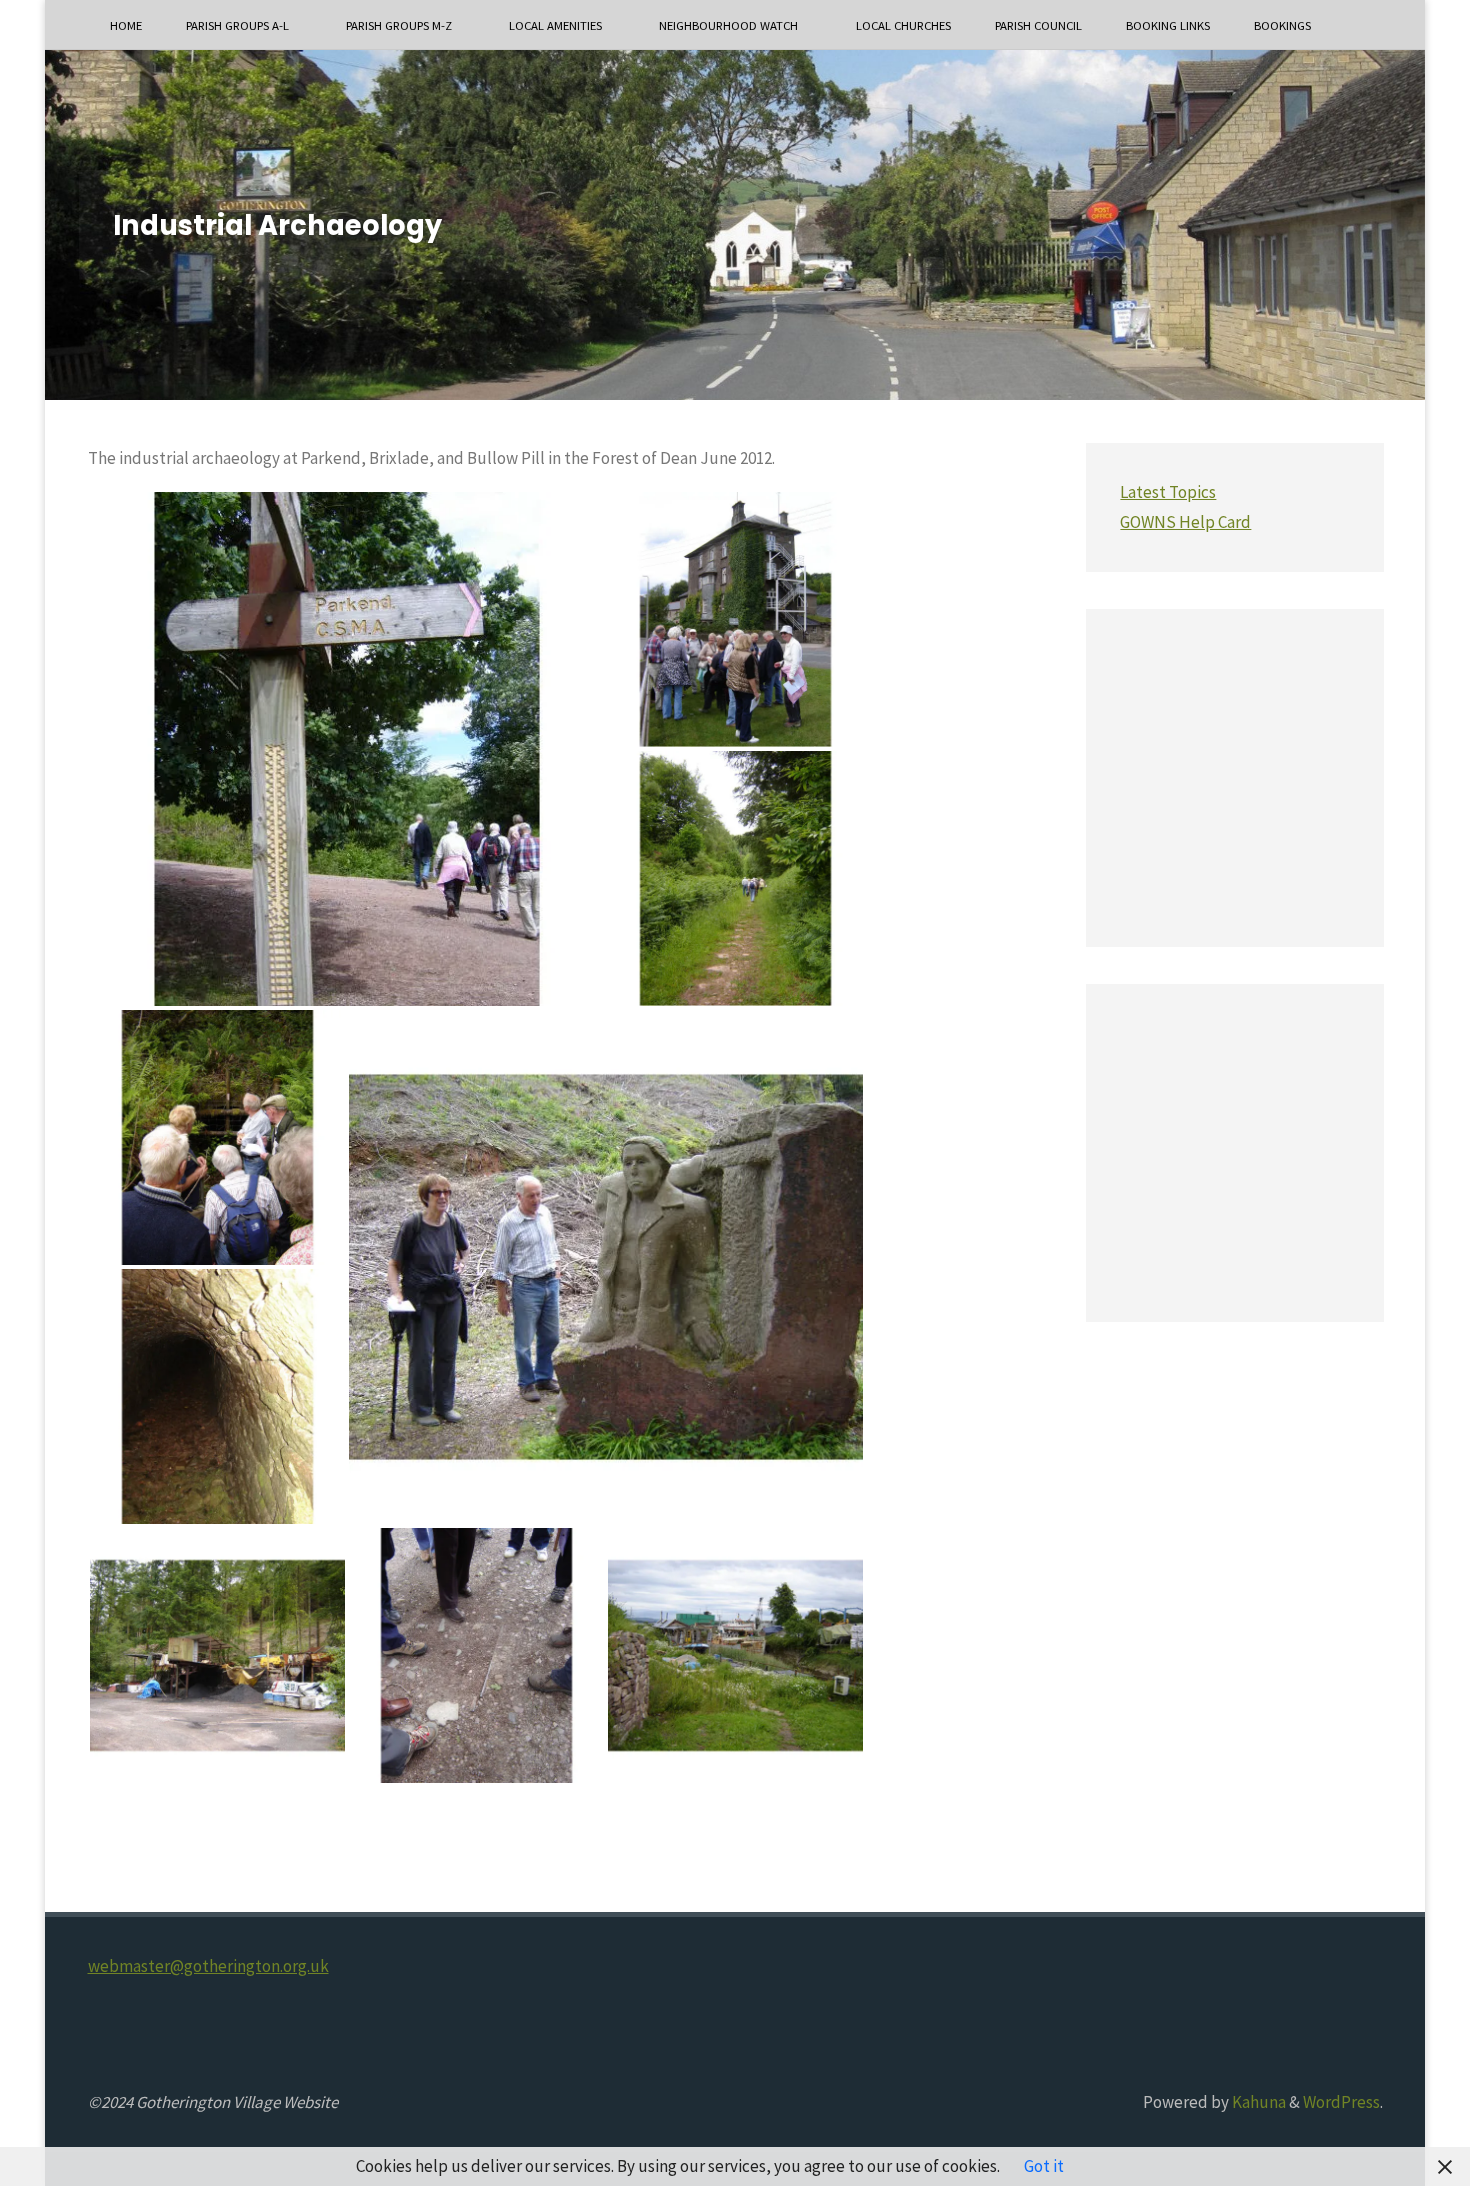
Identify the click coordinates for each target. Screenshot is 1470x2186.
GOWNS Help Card (1185, 522)
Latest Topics (1168, 492)
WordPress (1341, 2102)
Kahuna (1257, 2102)
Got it (1044, 2166)
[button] (347, 749)
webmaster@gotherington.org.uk (208, 1966)
